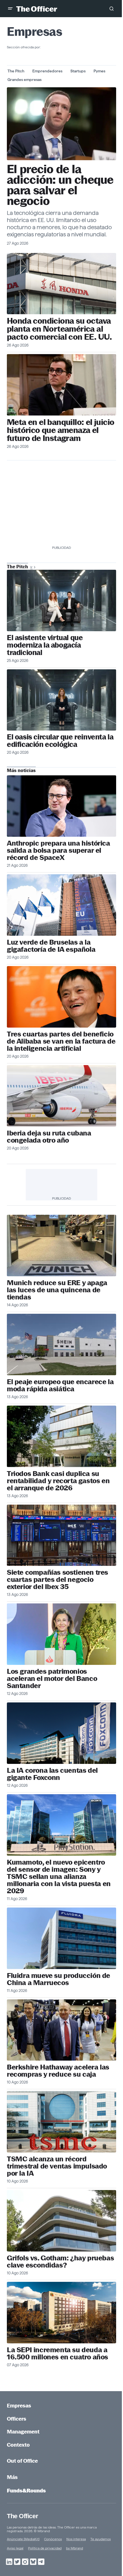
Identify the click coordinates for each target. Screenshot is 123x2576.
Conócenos (53, 2539)
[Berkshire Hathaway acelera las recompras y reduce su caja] (61, 2030)
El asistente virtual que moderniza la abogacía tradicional (45, 645)
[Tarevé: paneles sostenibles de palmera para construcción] (61, 700)
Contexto (18, 2445)
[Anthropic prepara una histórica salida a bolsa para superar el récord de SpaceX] (61, 806)
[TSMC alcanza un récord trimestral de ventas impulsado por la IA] (61, 2122)
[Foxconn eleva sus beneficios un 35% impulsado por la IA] (61, 1733)
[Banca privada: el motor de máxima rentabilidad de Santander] (61, 1634)
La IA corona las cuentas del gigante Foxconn (52, 1774)
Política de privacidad (45, 2548)
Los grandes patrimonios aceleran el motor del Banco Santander (52, 1678)
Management (23, 2432)
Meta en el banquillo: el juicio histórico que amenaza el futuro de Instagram (60, 430)
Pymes (99, 71)
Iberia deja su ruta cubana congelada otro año (49, 1137)
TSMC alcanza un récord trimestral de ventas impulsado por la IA (57, 2166)
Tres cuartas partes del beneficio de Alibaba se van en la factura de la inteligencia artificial (61, 1041)
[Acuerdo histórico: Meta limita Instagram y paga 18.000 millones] (61, 124)
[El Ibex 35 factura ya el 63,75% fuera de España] (61, 1535)
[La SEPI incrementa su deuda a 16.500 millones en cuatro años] (61, 2313)
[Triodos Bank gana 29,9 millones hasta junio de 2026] (61, 1436)
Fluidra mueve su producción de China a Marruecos (58, 1979)
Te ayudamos (101, 2539)
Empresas (19, 2406)
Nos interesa (76, 2539)
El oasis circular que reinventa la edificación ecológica (60, 741)
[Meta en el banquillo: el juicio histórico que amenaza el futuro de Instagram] (61, 385)
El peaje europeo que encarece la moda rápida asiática (60, 1385)
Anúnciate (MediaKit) (23, 2539)
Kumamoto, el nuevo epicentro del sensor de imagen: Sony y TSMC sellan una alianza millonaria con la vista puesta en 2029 (59, 1876)
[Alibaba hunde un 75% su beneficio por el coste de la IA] (61, 997)
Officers (17, 2419)
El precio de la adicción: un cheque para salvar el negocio (60, 185)
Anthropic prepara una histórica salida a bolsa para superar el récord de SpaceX (58, 850)
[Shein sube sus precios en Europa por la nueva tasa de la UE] (61, 1345)
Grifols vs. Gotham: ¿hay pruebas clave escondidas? (60, 2262)
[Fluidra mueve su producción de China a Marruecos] (61, 1938)
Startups (78, 71)
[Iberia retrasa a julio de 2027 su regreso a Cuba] (61, 1096)
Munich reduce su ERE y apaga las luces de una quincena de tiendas (57, 1290)
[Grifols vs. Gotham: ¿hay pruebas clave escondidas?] (61, 2221)
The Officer (22, 2516)
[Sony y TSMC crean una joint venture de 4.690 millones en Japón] (61, 1825)
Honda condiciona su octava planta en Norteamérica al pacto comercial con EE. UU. (59, 329)
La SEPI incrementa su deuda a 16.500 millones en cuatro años (57, 2353)
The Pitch (16, 71)
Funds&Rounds (26, 2491)
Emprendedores (47, 71)
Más (12, 2477)
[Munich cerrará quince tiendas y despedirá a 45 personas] (61, 1246)
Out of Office (22, 2461)
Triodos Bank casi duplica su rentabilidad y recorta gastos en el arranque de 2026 (58, 1481)
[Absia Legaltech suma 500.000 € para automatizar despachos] (61, 601)
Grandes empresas (24, 80)
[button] (10, 9)
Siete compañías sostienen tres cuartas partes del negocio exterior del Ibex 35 (57, 1579)
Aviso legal (15, 2548)
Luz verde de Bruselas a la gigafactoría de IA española (51, 946)
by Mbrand (75, 2548)
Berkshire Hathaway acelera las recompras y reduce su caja (58, 2071)
